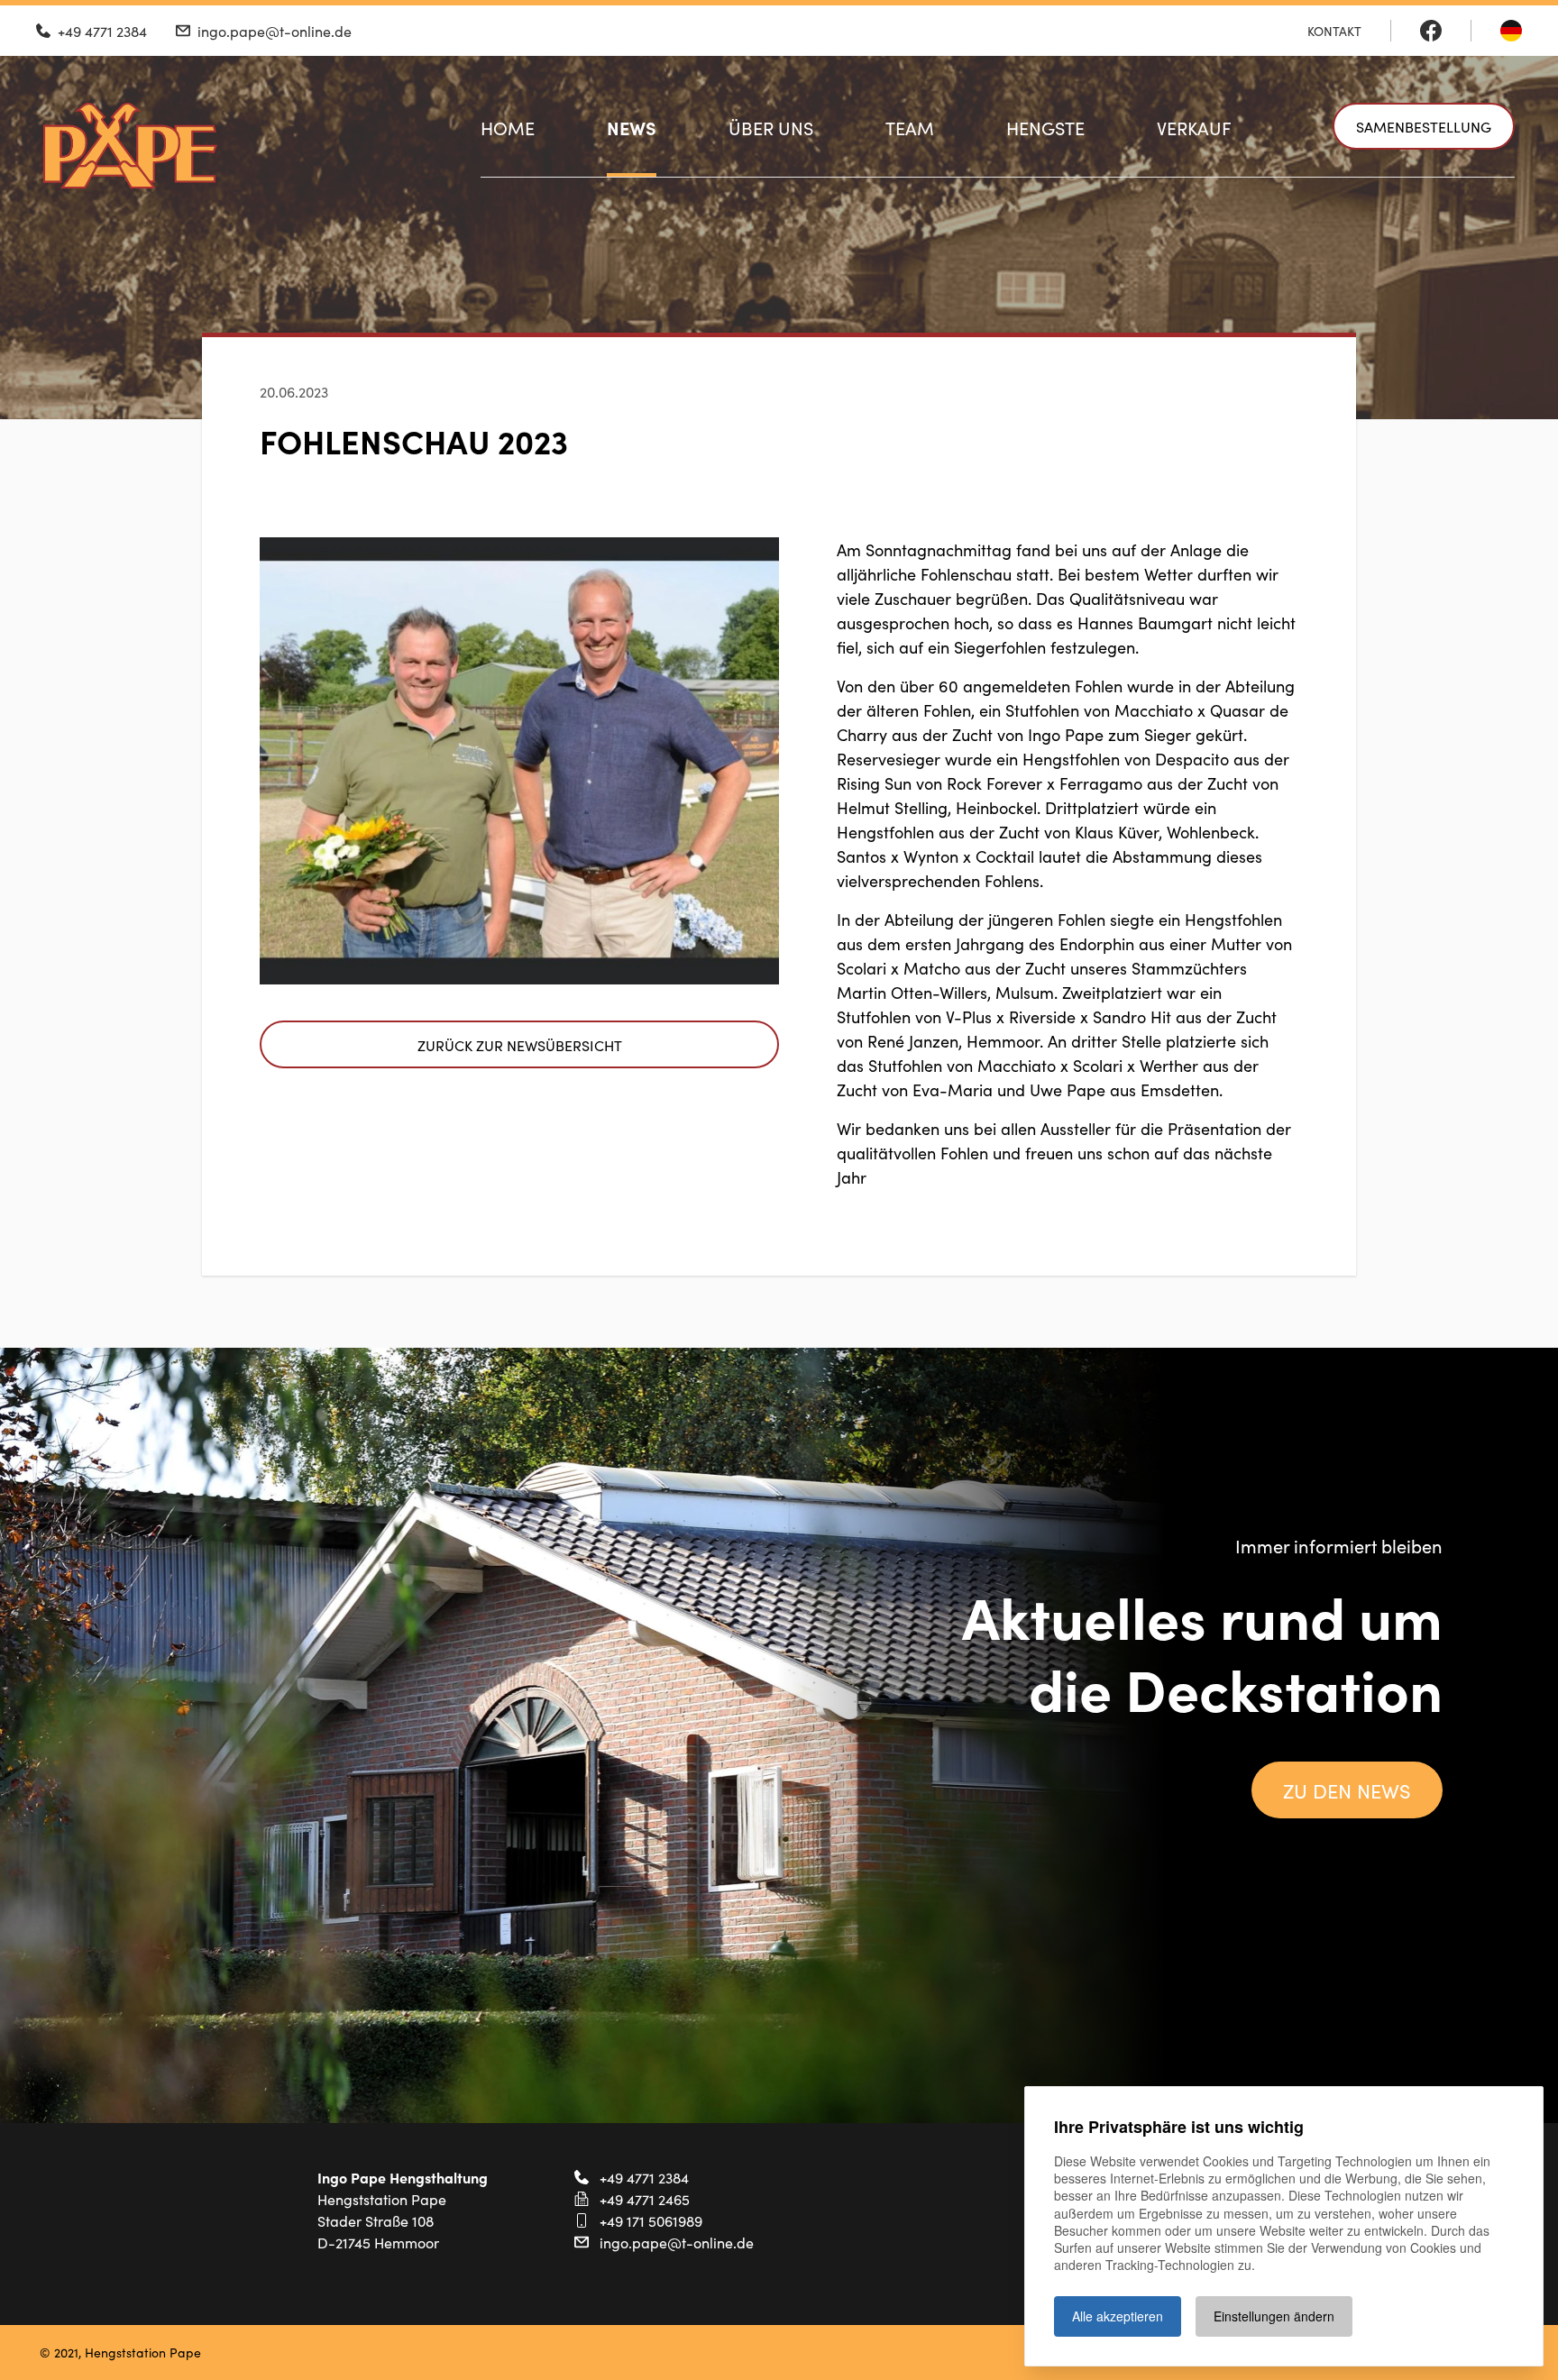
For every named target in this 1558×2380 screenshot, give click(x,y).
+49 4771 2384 (644, 2177)
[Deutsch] (1511, 31)
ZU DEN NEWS (1347, 1790)
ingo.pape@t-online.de (677, 2242)
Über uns (771, 127)
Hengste (1045, 127)
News (632, 127)
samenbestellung (1424, 126)
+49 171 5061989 (651, 2220)
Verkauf (1194, 127)
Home (508, 127)
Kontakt (1334, 31)
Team (910, 127)
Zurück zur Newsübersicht (520, 1045)
